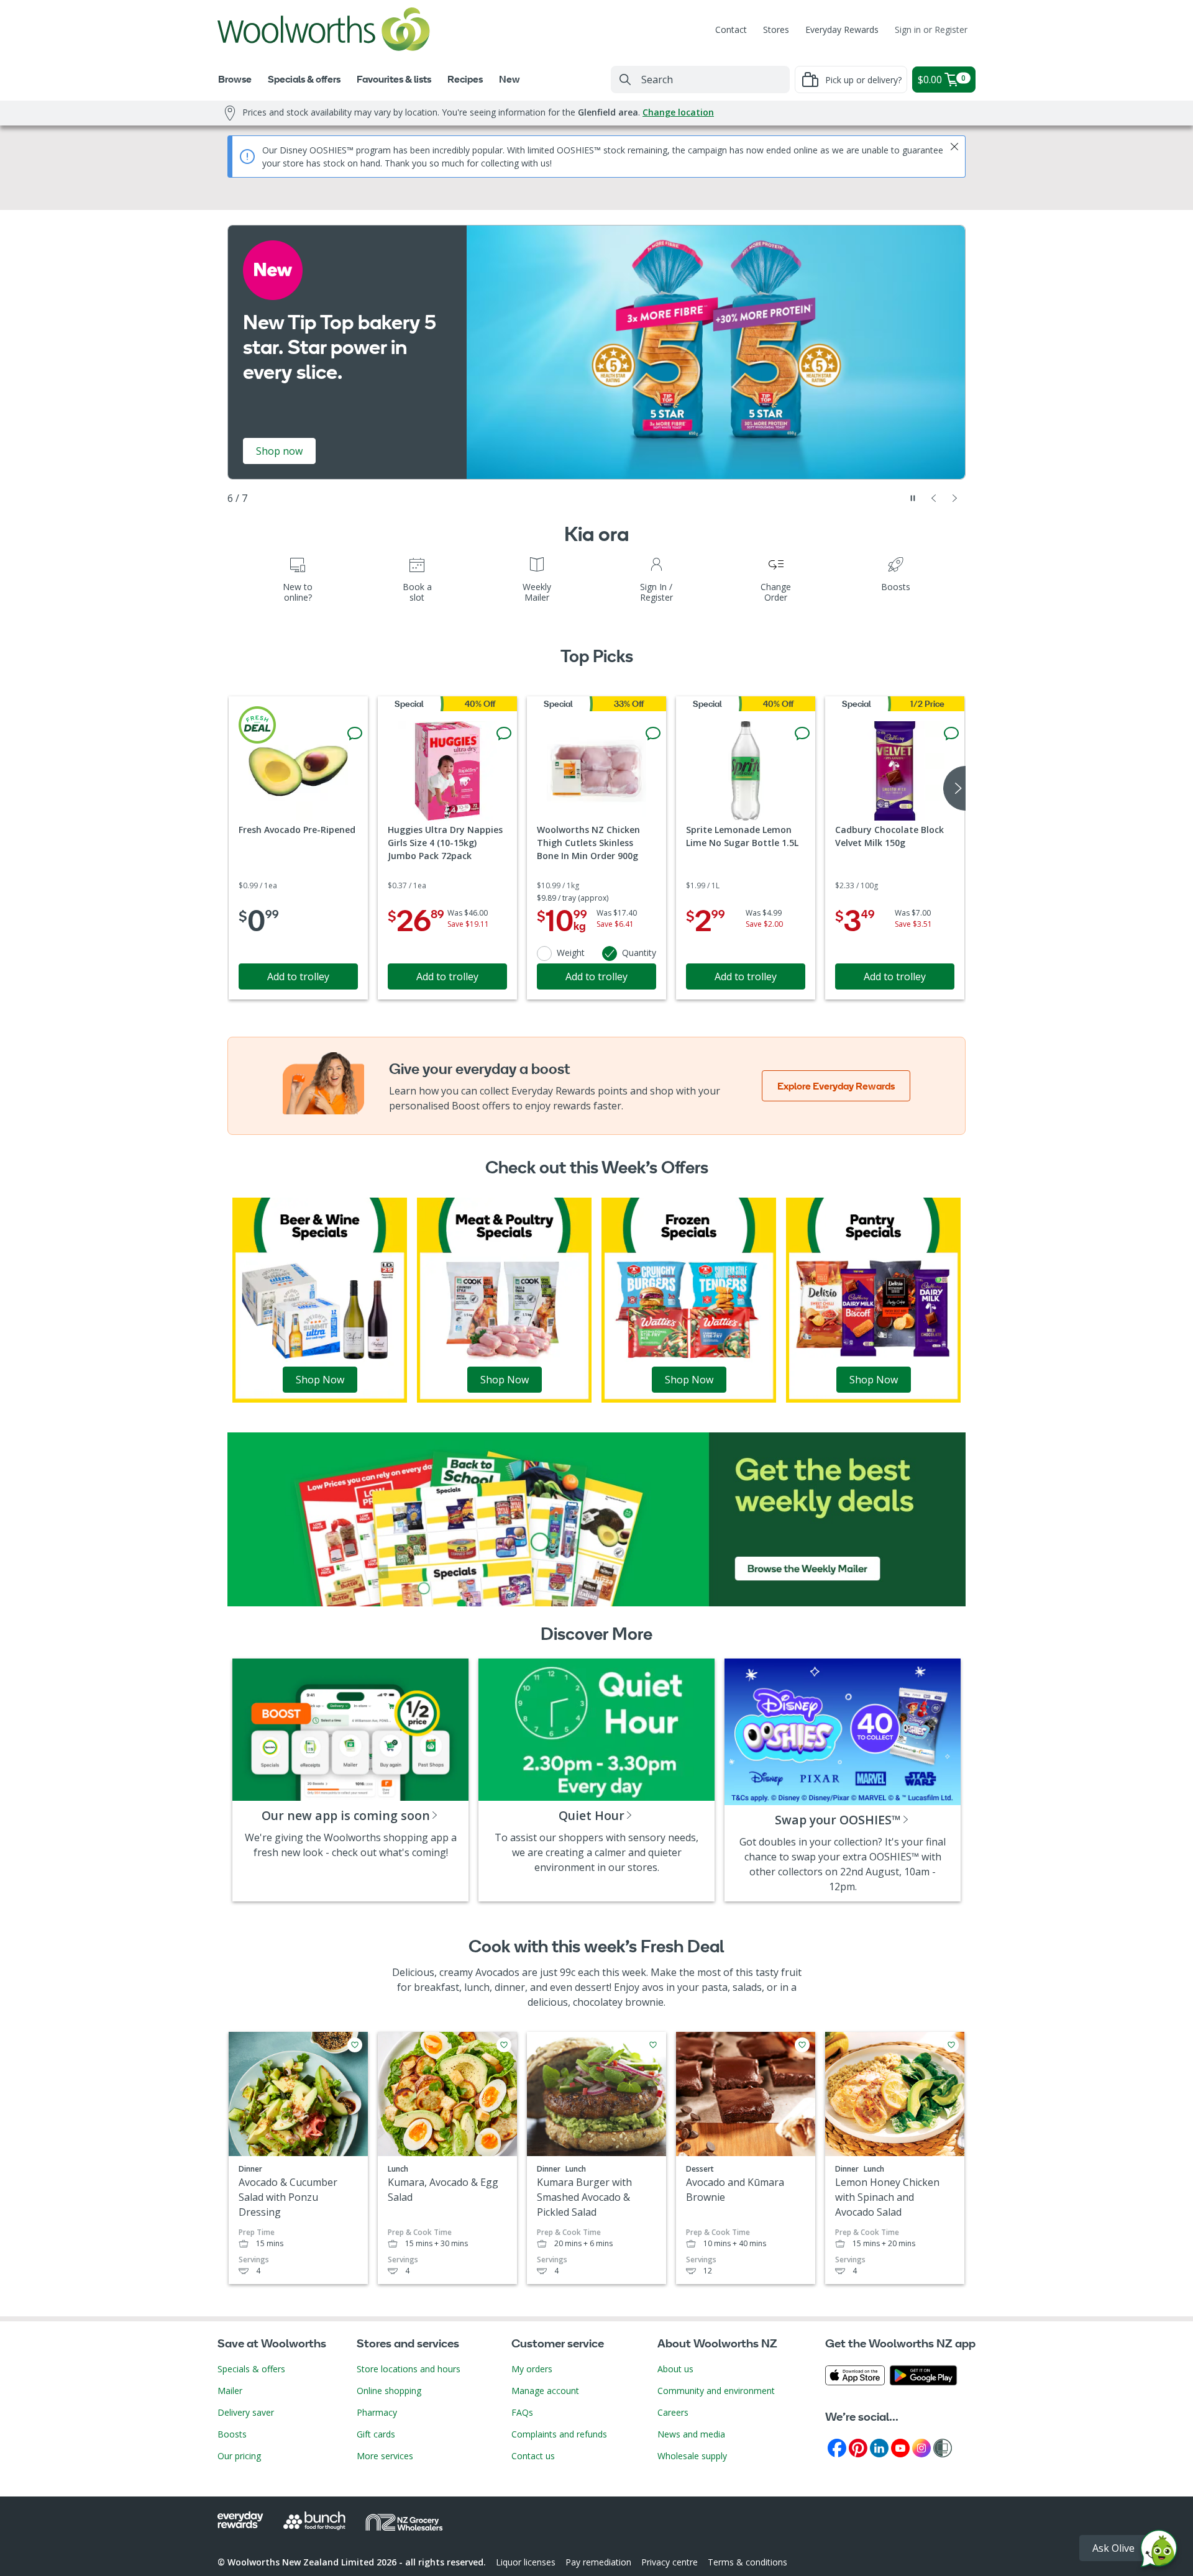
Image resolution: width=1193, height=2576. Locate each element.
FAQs (522, 2412)
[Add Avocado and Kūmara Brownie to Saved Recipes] (802, 2045)
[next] (954, 788)
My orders (532, 2369)
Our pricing (239, 2456)
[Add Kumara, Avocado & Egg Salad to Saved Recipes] (504, 2045)
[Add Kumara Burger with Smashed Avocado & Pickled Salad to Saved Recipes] (653, 2045)
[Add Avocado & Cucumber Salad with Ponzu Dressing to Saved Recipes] (355, 2045)
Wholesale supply (692, 2456)
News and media (691, 2434)
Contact (731, 30)
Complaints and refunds (559, 2434)
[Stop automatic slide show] (913, 498)
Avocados (497, 1972)
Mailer (230, 2391)
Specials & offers (251, 2369)
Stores (776, 30)
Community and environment (716, 2391)
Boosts (232, 2434)
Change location (678, 112)
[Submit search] (625, 80)
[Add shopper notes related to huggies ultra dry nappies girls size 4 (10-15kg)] (504, 734)
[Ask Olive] (1159, 2551)
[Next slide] (955, 498)
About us (675, 2369)
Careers (673, 2412)
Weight (571, 953)
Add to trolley (298, 976)
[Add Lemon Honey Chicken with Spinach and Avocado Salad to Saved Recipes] (951, 2045)
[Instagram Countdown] (921, 2447)
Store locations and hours (409, 2369)
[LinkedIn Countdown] (879, 2447)
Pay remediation (598, 2562)
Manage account (545, 2391)
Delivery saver (246, 2412)
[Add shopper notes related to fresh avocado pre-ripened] (355, 734)
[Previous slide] (934, 498)
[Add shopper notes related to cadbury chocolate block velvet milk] (951, 734)
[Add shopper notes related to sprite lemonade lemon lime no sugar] (802, 734)
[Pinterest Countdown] (858, 2447)
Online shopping (389, 2391)
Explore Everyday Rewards (836, 1086)
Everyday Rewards (842, 30)
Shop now (279, 451)
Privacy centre (670, 2562)
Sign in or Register (931, 30)
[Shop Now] (320, 1299)
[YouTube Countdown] (900, 2447)
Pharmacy (377, 2412)
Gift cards (376, 2434)
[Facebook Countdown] (837, 2447)
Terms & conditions (747, 2562)
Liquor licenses (526, 2562)
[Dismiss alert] (954, 147)
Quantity (639, 953)
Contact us (533, 2456)
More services (385, 2456)
